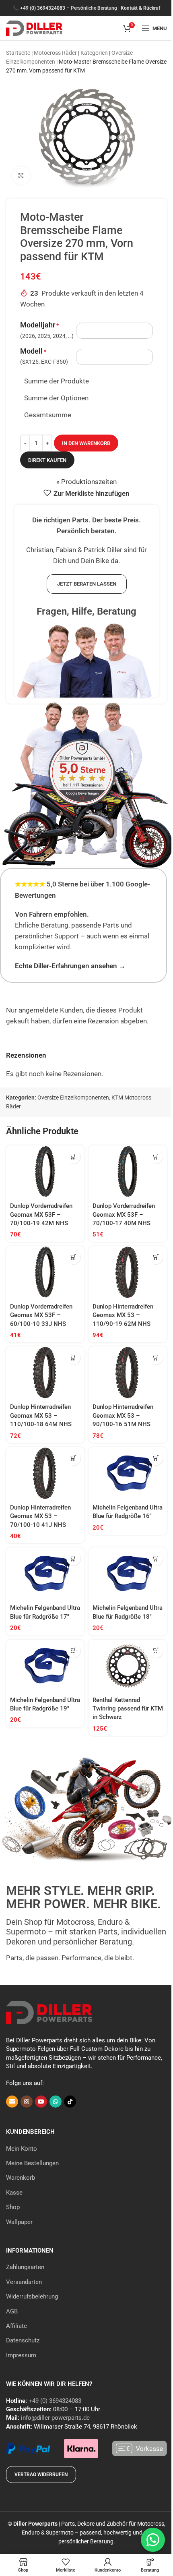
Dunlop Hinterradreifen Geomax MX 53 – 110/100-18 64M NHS (41, 1415)
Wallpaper (19, 2222)
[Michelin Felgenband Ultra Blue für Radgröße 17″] (45, 1574)
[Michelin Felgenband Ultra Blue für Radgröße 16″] (128, 1473)
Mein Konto (22, 2149)
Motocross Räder (55, 53)
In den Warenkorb (86, 443)
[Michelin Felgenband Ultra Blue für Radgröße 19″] (45, 1666)
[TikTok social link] (70, 2102)
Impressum (21, 2355)
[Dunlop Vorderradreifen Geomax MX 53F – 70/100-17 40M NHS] (128, 1172)
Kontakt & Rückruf (140, 8)
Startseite (18, 53)
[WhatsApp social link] (56, 2102)
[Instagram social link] (27, 2102)
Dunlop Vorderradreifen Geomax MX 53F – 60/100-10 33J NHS (41, 1315)
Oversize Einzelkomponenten (73, 1097)
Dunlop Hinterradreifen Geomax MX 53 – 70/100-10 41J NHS (40, 1516)
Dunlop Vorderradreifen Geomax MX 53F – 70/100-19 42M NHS (41, 1214)
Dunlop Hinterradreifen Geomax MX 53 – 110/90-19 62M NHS (123, 1315)
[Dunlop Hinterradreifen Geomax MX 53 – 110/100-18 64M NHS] (45, 1373)
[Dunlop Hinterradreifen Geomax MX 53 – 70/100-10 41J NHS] (45, 1473)
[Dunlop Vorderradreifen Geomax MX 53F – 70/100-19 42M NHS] (45, 1172)
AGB (12, 2311)
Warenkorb (21, 2178)
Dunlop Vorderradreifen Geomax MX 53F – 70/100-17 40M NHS (124, 1214)
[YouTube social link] (41, 2102)
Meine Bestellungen (32, 2163)
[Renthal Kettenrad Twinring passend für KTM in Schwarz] (128, 1666)
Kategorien (94, 53)
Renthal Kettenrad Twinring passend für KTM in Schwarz (128, 1709)
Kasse (14, 2193)
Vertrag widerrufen (41, 2475)
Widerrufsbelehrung (32, 2296)
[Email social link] (12, 2102)
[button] (73, 1157)
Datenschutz (23, 2340)
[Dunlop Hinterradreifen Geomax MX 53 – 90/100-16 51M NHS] (128, 1373)
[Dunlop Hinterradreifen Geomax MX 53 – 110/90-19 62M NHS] (128, 1272)
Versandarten (24, 2282)
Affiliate (16, 2326)
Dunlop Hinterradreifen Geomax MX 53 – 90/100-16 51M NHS (123, 1415)
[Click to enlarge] (21, 175)
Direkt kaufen (47, 460)
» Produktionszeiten (86, 482)
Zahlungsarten (25, 2267)
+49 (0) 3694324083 (43, 8)
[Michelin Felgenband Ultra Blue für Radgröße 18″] (128, 1574)
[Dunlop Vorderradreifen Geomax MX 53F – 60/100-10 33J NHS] (45, 1272)
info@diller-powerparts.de (55, 2418)
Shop (13, 2207)
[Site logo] (34, 27)
